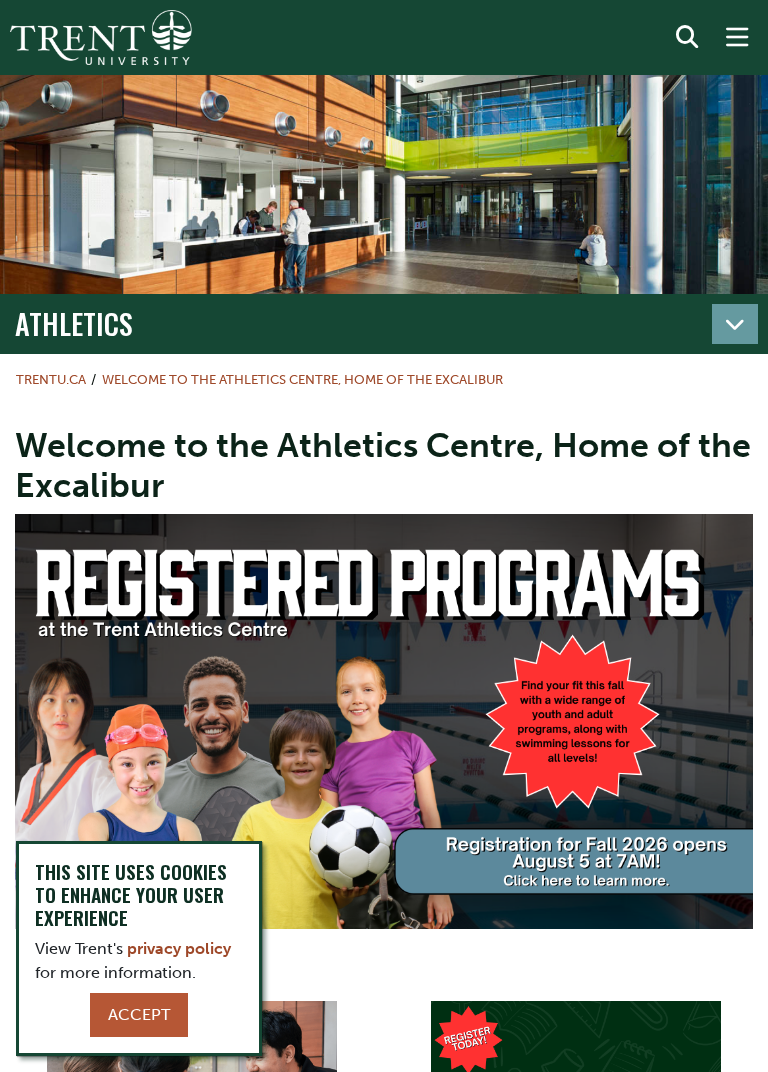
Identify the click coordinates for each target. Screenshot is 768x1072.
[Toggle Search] (687, 38)
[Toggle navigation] (735, 324)
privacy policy (179, 948)
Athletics (74, 323)
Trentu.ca (51, 379)
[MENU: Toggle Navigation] (737, 38)
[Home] (101, 37)
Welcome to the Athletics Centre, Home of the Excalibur (302, 379)
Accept (139, 1014)
